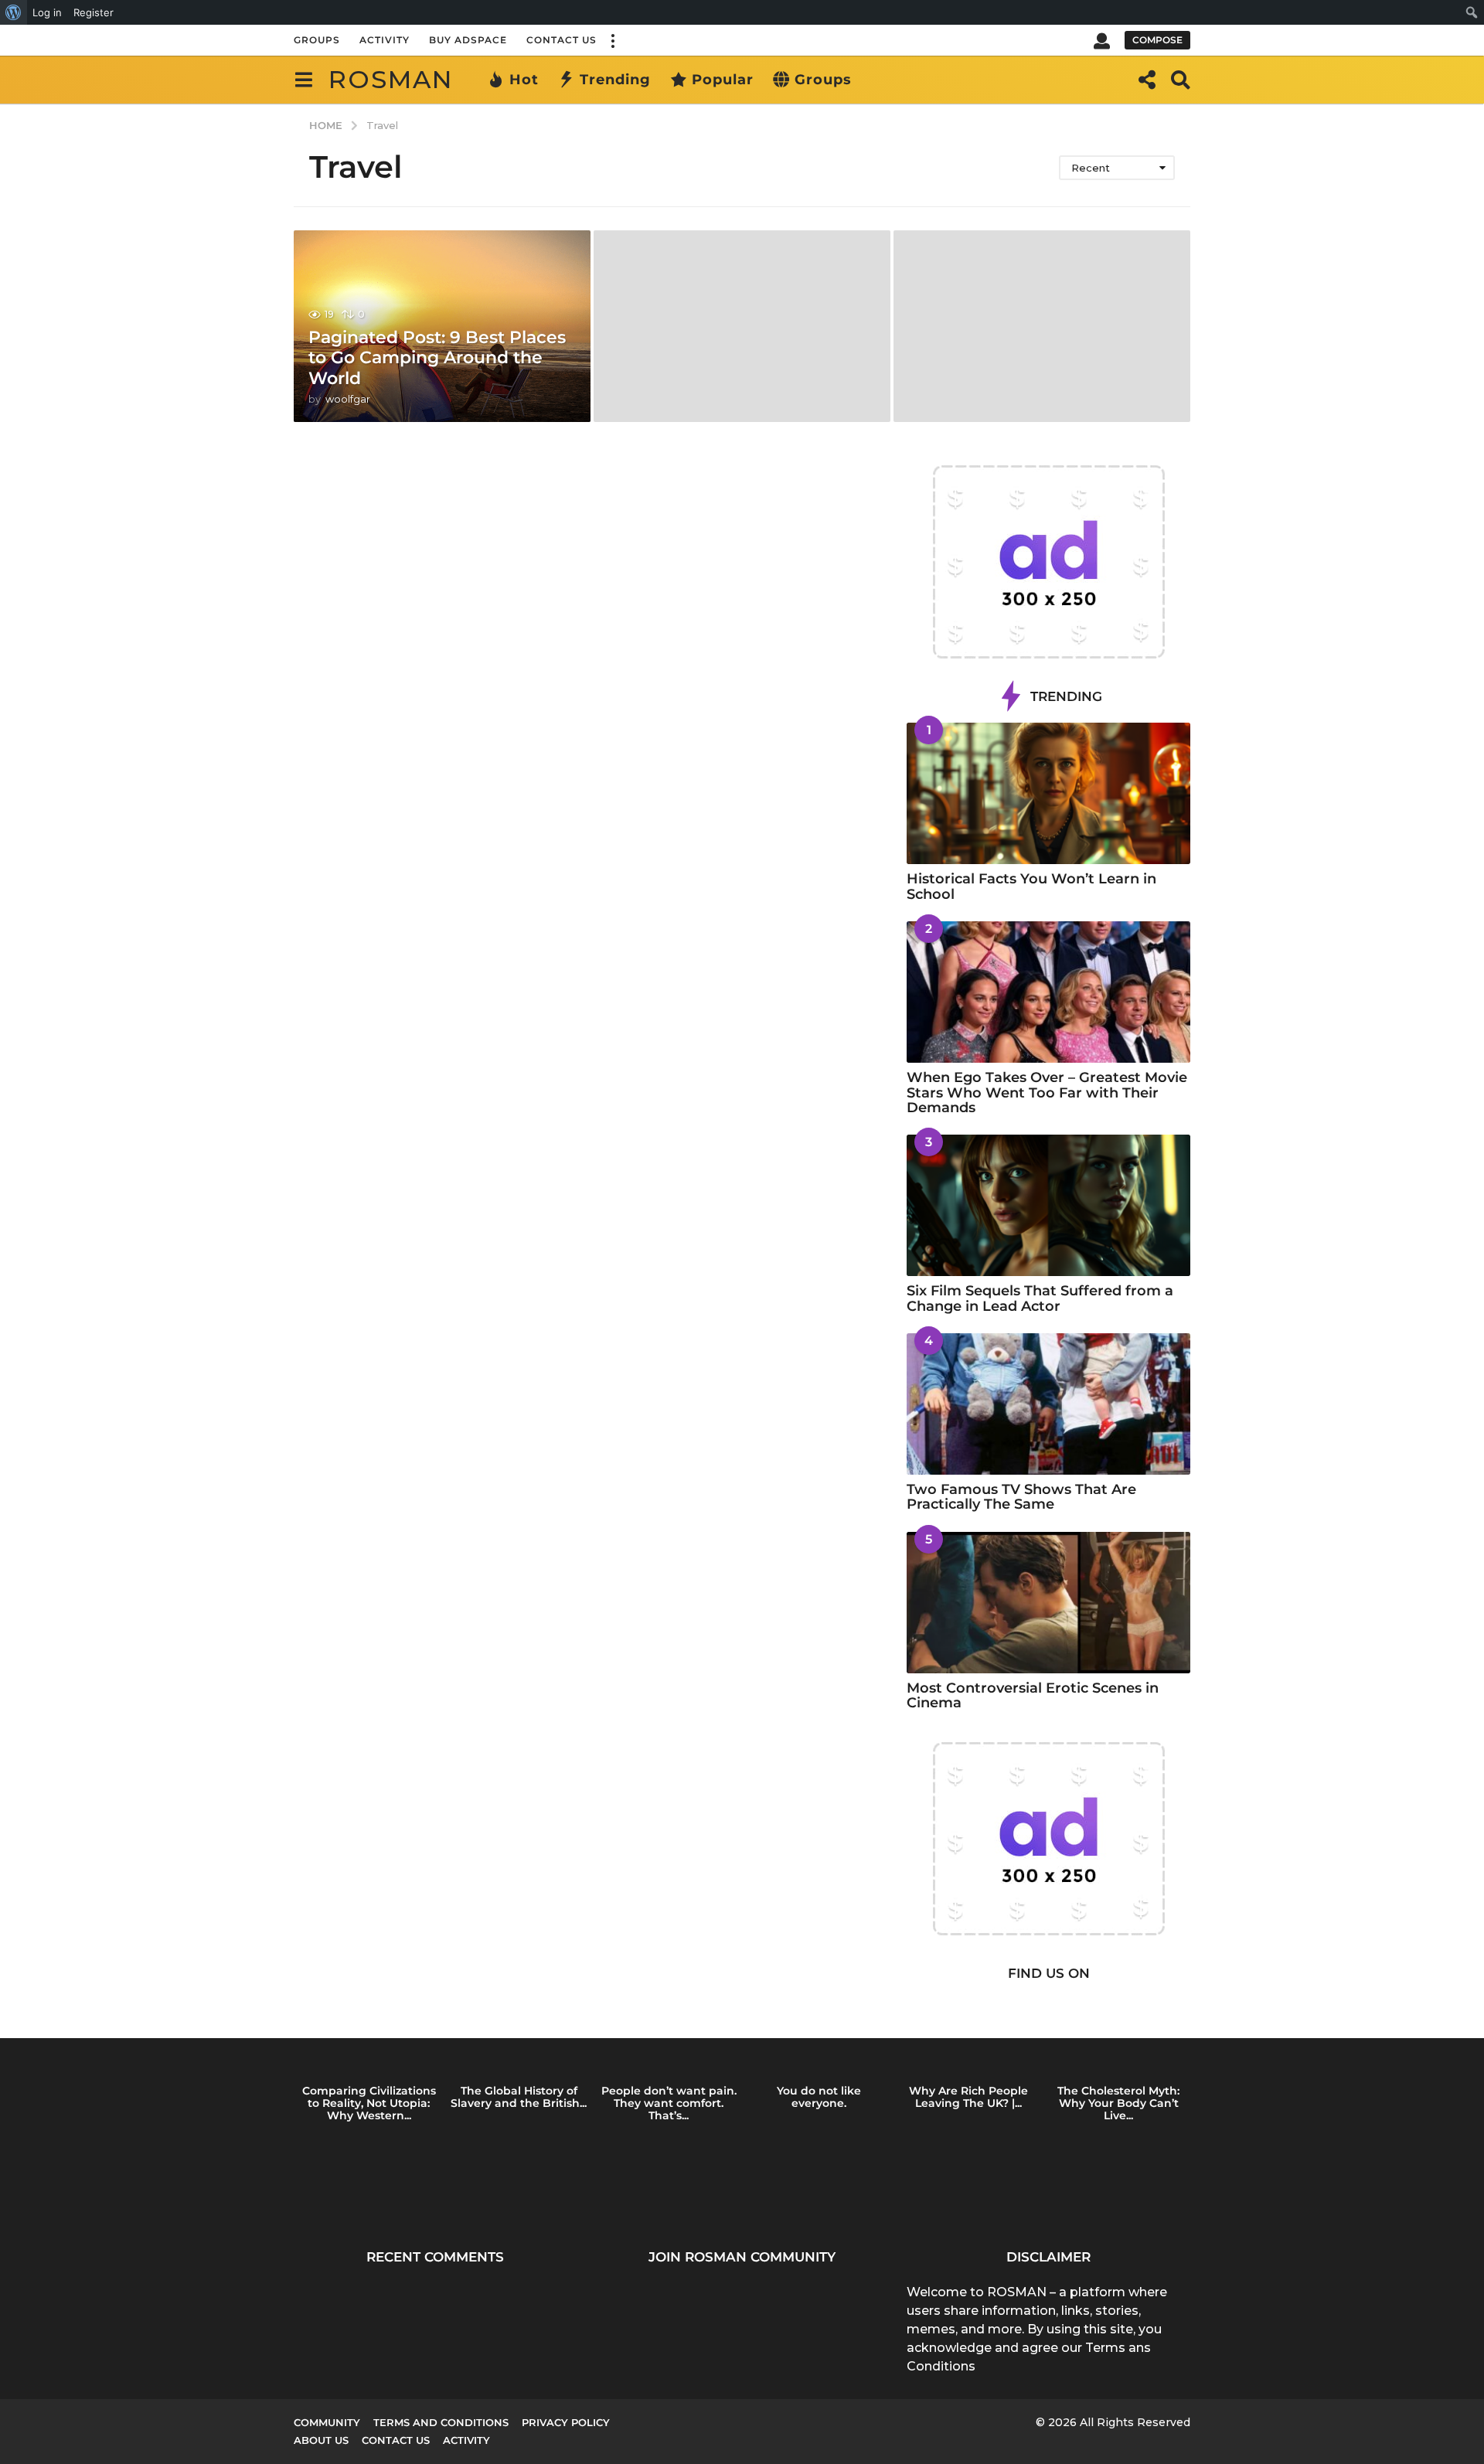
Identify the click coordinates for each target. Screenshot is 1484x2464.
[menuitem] (14, 12)
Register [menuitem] (94, 12)
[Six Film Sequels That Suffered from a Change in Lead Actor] (1048, 1205)
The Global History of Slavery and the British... (519, 2097)
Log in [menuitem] (47, 12)
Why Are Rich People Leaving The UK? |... (968, 2097)
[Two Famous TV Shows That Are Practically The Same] (1048, 1404)
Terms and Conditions (441, 2422)
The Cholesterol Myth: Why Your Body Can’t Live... (1118, 2103)
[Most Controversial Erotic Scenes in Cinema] (1048, 1603)
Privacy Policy (566, 2422)
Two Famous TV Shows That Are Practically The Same (1021, 1497)
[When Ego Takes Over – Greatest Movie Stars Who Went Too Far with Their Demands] (1048, 992)
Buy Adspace (468, 40)
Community (327, 2422)
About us (321, 2440)
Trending (615, 80)
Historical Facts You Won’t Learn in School (1031, 886)
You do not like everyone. (819, 2097)
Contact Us (562, 40)
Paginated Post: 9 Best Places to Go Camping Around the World (437, 358)
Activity (385, 40)
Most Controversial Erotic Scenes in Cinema (1033, 1695)
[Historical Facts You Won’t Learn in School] (1048, 793)
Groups (317, 40)
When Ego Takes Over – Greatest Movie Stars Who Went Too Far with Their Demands (1047, 1092)
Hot (524, 80)
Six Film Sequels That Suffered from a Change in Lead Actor (1040, 1298)
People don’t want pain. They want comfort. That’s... (669, 2103)
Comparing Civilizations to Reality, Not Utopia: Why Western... (369, 2103)
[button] (612, 40)
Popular (723, 80)
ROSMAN (391, 79)
